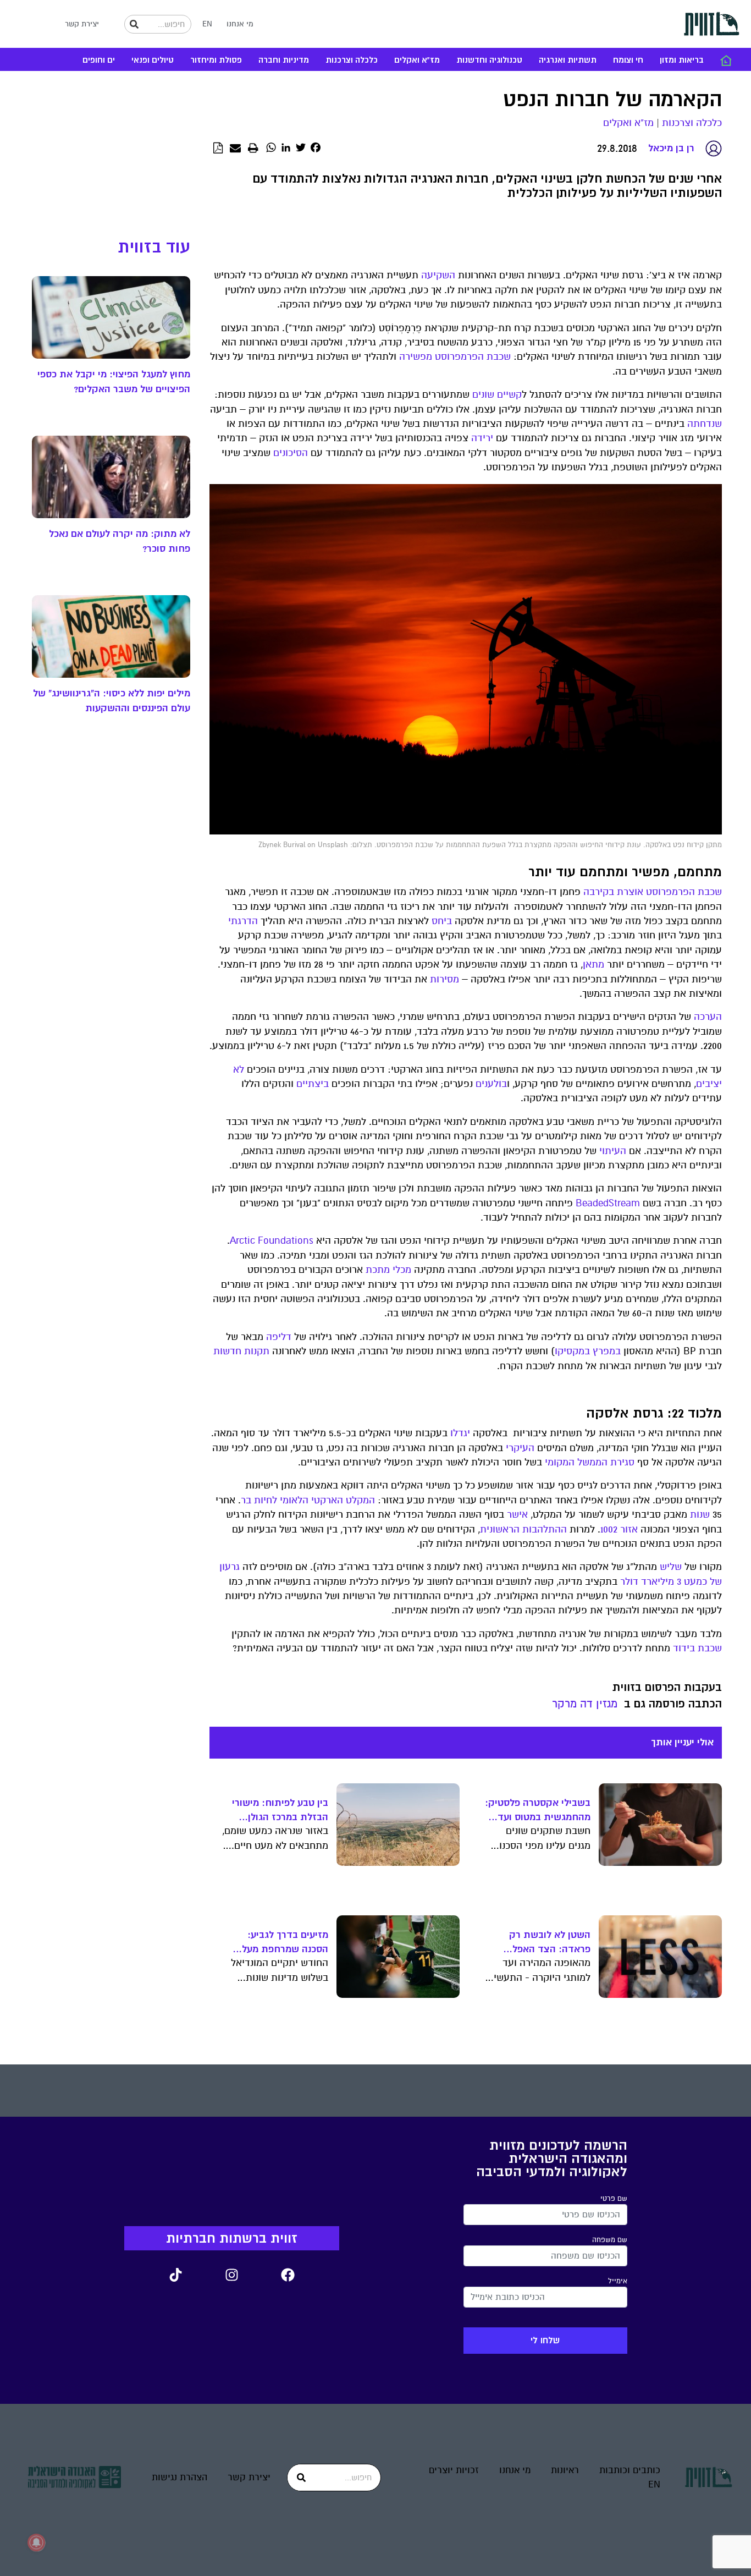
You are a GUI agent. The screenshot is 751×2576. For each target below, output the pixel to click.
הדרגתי (243, 921)
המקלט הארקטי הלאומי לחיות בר (308, 1500)
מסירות (444, 979)
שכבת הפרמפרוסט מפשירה (455, 357)
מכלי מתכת (388, 1270)
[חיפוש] (134, 24)
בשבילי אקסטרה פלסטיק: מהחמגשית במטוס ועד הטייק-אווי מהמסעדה (538, 1811)
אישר (517, 1515)
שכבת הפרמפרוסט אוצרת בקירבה (653, 892)
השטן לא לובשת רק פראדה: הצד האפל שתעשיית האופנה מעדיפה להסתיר (550, 1943)
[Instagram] (231, 2275)
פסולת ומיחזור (216, 60)
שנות (700, 1515)
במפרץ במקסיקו (588, 1351)
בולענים (491, 1084)
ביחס (442, 921)
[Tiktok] (175, 2275)
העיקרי (520, 1448)
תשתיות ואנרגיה (568, 60)
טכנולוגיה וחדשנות (489, 60)
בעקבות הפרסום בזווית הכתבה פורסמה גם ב (667, 1696)
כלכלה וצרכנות (352, 60)
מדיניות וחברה (284, 60)
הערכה (708, 1017)
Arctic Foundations (272, 1241)
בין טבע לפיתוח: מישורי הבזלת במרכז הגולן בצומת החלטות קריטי (280, 1811)
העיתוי (613, 1151)
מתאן (593, 965)
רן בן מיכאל (671, 148)
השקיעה (438, 275)
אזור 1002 (619, 1529)
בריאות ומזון (682, 60)
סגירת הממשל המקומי (590, 1462)
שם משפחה (610, 2240)
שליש (671, 1567)
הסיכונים (291, 453)
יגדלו (460, 1433)
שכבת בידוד (697, 1648)
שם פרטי (614, 2199)
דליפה (279, 1337)
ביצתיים (313, 1084)
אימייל (618, 2281)
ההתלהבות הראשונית (523, 1529)
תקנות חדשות (241, 1351)
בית (726, 61)
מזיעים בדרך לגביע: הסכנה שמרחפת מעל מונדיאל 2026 (285, 1943)
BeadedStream (608, 1203)
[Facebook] (288, 2275)
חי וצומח (628, 60)
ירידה (482, 438)
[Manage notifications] (36, 2542)
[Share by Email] (235, 149)
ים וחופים (99, 60)
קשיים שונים (497, 395)
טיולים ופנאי (153, 60)
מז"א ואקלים (417, 60)
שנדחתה (705, 424)
